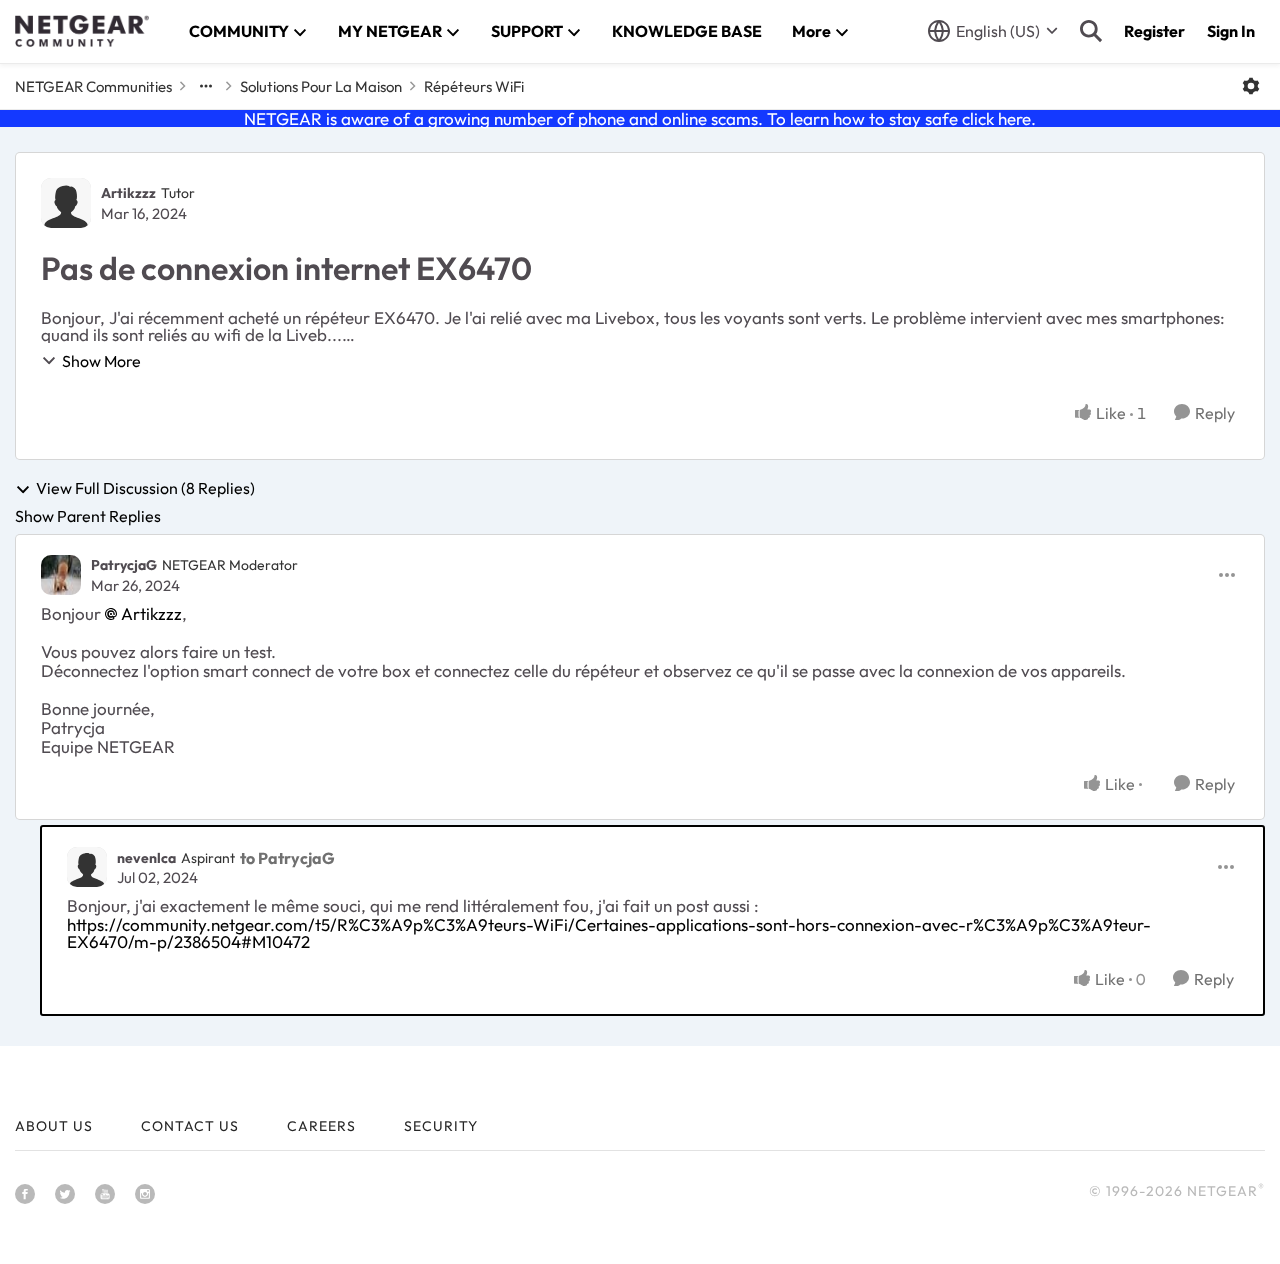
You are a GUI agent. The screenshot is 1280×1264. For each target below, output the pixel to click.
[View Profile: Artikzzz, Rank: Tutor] (66, 203)
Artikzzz (128, 193)
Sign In (1231, 31)
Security (441, 1126)
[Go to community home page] (82, 31)
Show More (101, 361)
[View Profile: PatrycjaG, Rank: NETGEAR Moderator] (61, 575)
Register (1154, 31)
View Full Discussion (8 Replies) (145, 489)
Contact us (190, 1126)
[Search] (1091, 31)
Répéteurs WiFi (474, 86)
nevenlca (146, 858)
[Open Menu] (1251, 86)
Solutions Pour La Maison (321, 86)
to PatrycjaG (287, 858)
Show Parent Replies (88, 516)
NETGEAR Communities (93, 86)
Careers (321, 1126)
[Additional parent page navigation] (206, 86)
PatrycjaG (124, 565)
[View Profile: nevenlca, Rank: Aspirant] (87, 867)
